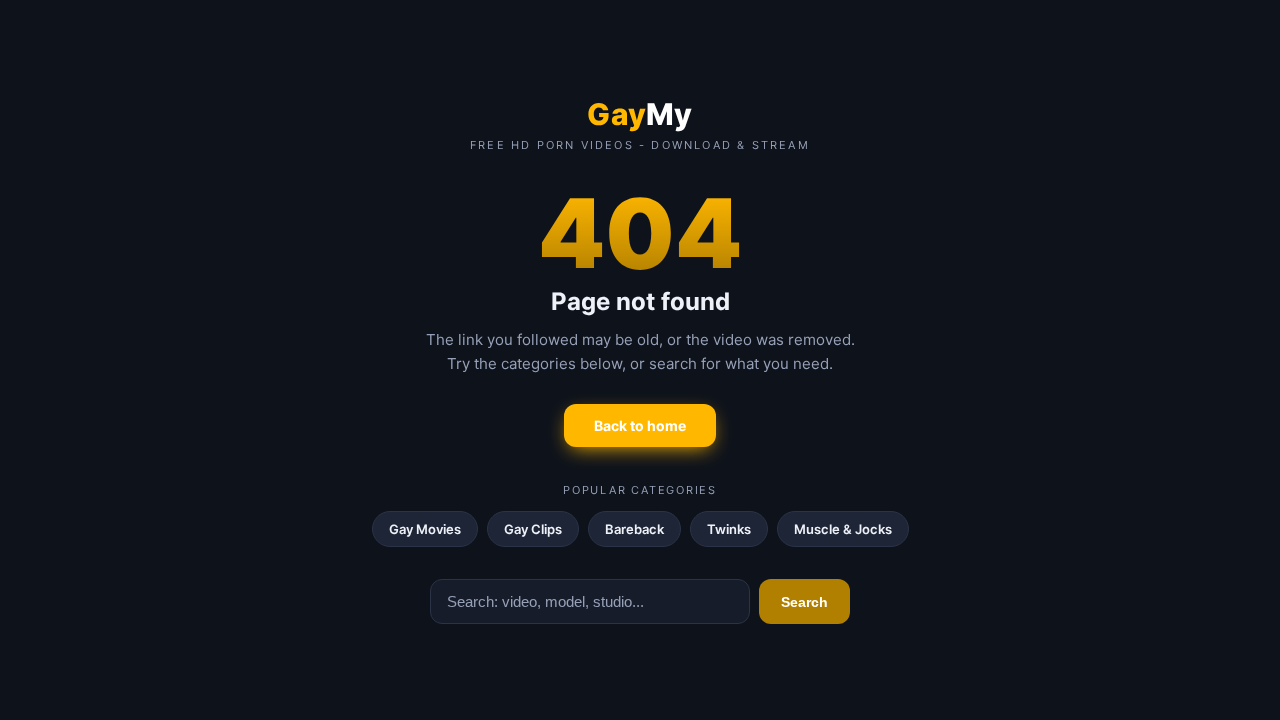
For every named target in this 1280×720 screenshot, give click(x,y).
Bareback (634, 529)
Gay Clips (533, 529)
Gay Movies (425, 529)
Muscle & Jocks (843, 529)
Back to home (640, 425)
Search (804, 602)
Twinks (729, 529)
